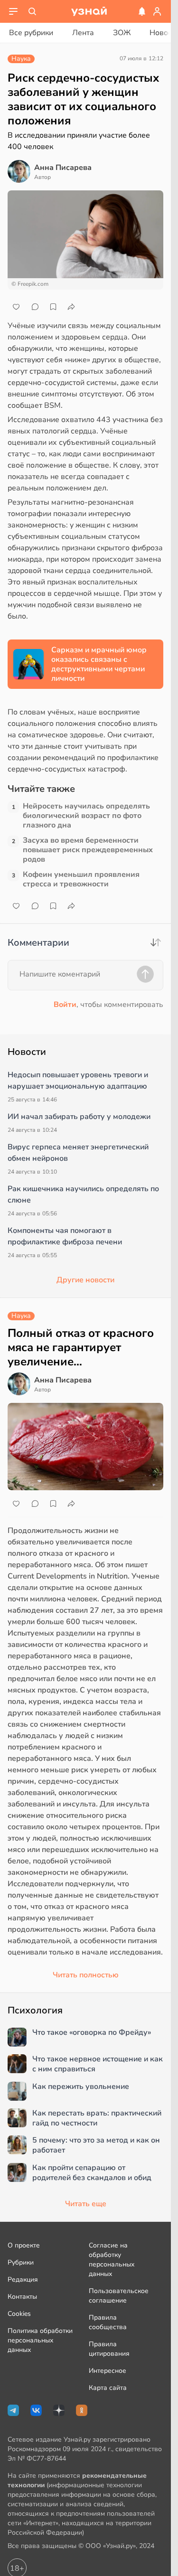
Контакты (22, 2297)
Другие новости (85, 1280)
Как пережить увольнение (81, 2087)
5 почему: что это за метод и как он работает (96, 2145)
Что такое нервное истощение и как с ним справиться (98, 2064)
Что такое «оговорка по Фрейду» (92, 2033)
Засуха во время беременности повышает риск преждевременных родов (88, 850)
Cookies (19, 2314)
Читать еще (86, 2204)
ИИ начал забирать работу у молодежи (79, 1117)
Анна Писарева (63, 168)
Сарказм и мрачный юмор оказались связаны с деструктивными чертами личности (99, 664)
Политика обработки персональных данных (40, 2340)
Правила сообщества (108, 2322)
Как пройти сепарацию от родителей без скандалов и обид (92, 2173)
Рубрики (21, 2262)
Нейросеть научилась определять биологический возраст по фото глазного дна (86, 816)
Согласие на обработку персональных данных (112, 2260)
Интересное (108, 2371)
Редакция (23, 2280)
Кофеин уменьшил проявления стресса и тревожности (81, 879)
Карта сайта (108, 2388)
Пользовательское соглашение (119, 2296)
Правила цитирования (109, 2349)
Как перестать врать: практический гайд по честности (97, 2118)
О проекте (24, 2245)
